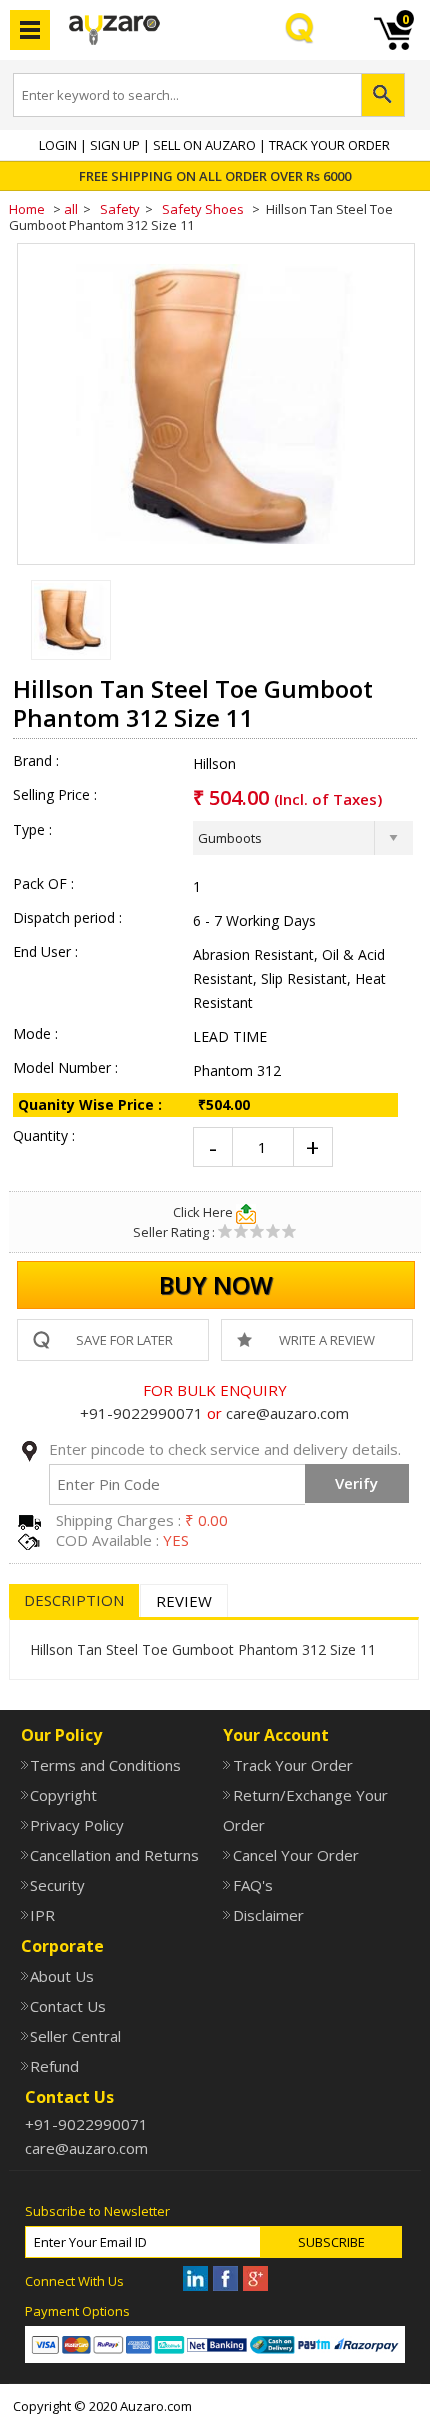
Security (57, 1885)
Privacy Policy (77, 1825)
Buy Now (216, 1284)
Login (58, 145)
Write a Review (327, 1340)
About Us (62, 1976)
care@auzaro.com (287, 1413)
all (71, 209)
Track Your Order (329, 145)
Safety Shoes (203, 209)
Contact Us (68, 2006)
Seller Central (75, 2036)
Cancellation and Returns (114, 1855)
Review (184, 1601)
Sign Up (115, 145)
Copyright (63, 1795)
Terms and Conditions (105, 1765)
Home (27, 209)
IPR (42, 1915)
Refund (54, 2066)
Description (74, 1600)
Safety (120, 209)
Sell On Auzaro (204, 145)
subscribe (331, 2242)
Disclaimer (268, 1915)
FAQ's (252, 1885)
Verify (356, 1483)
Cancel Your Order (295, 1855)
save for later (124, 1340)
